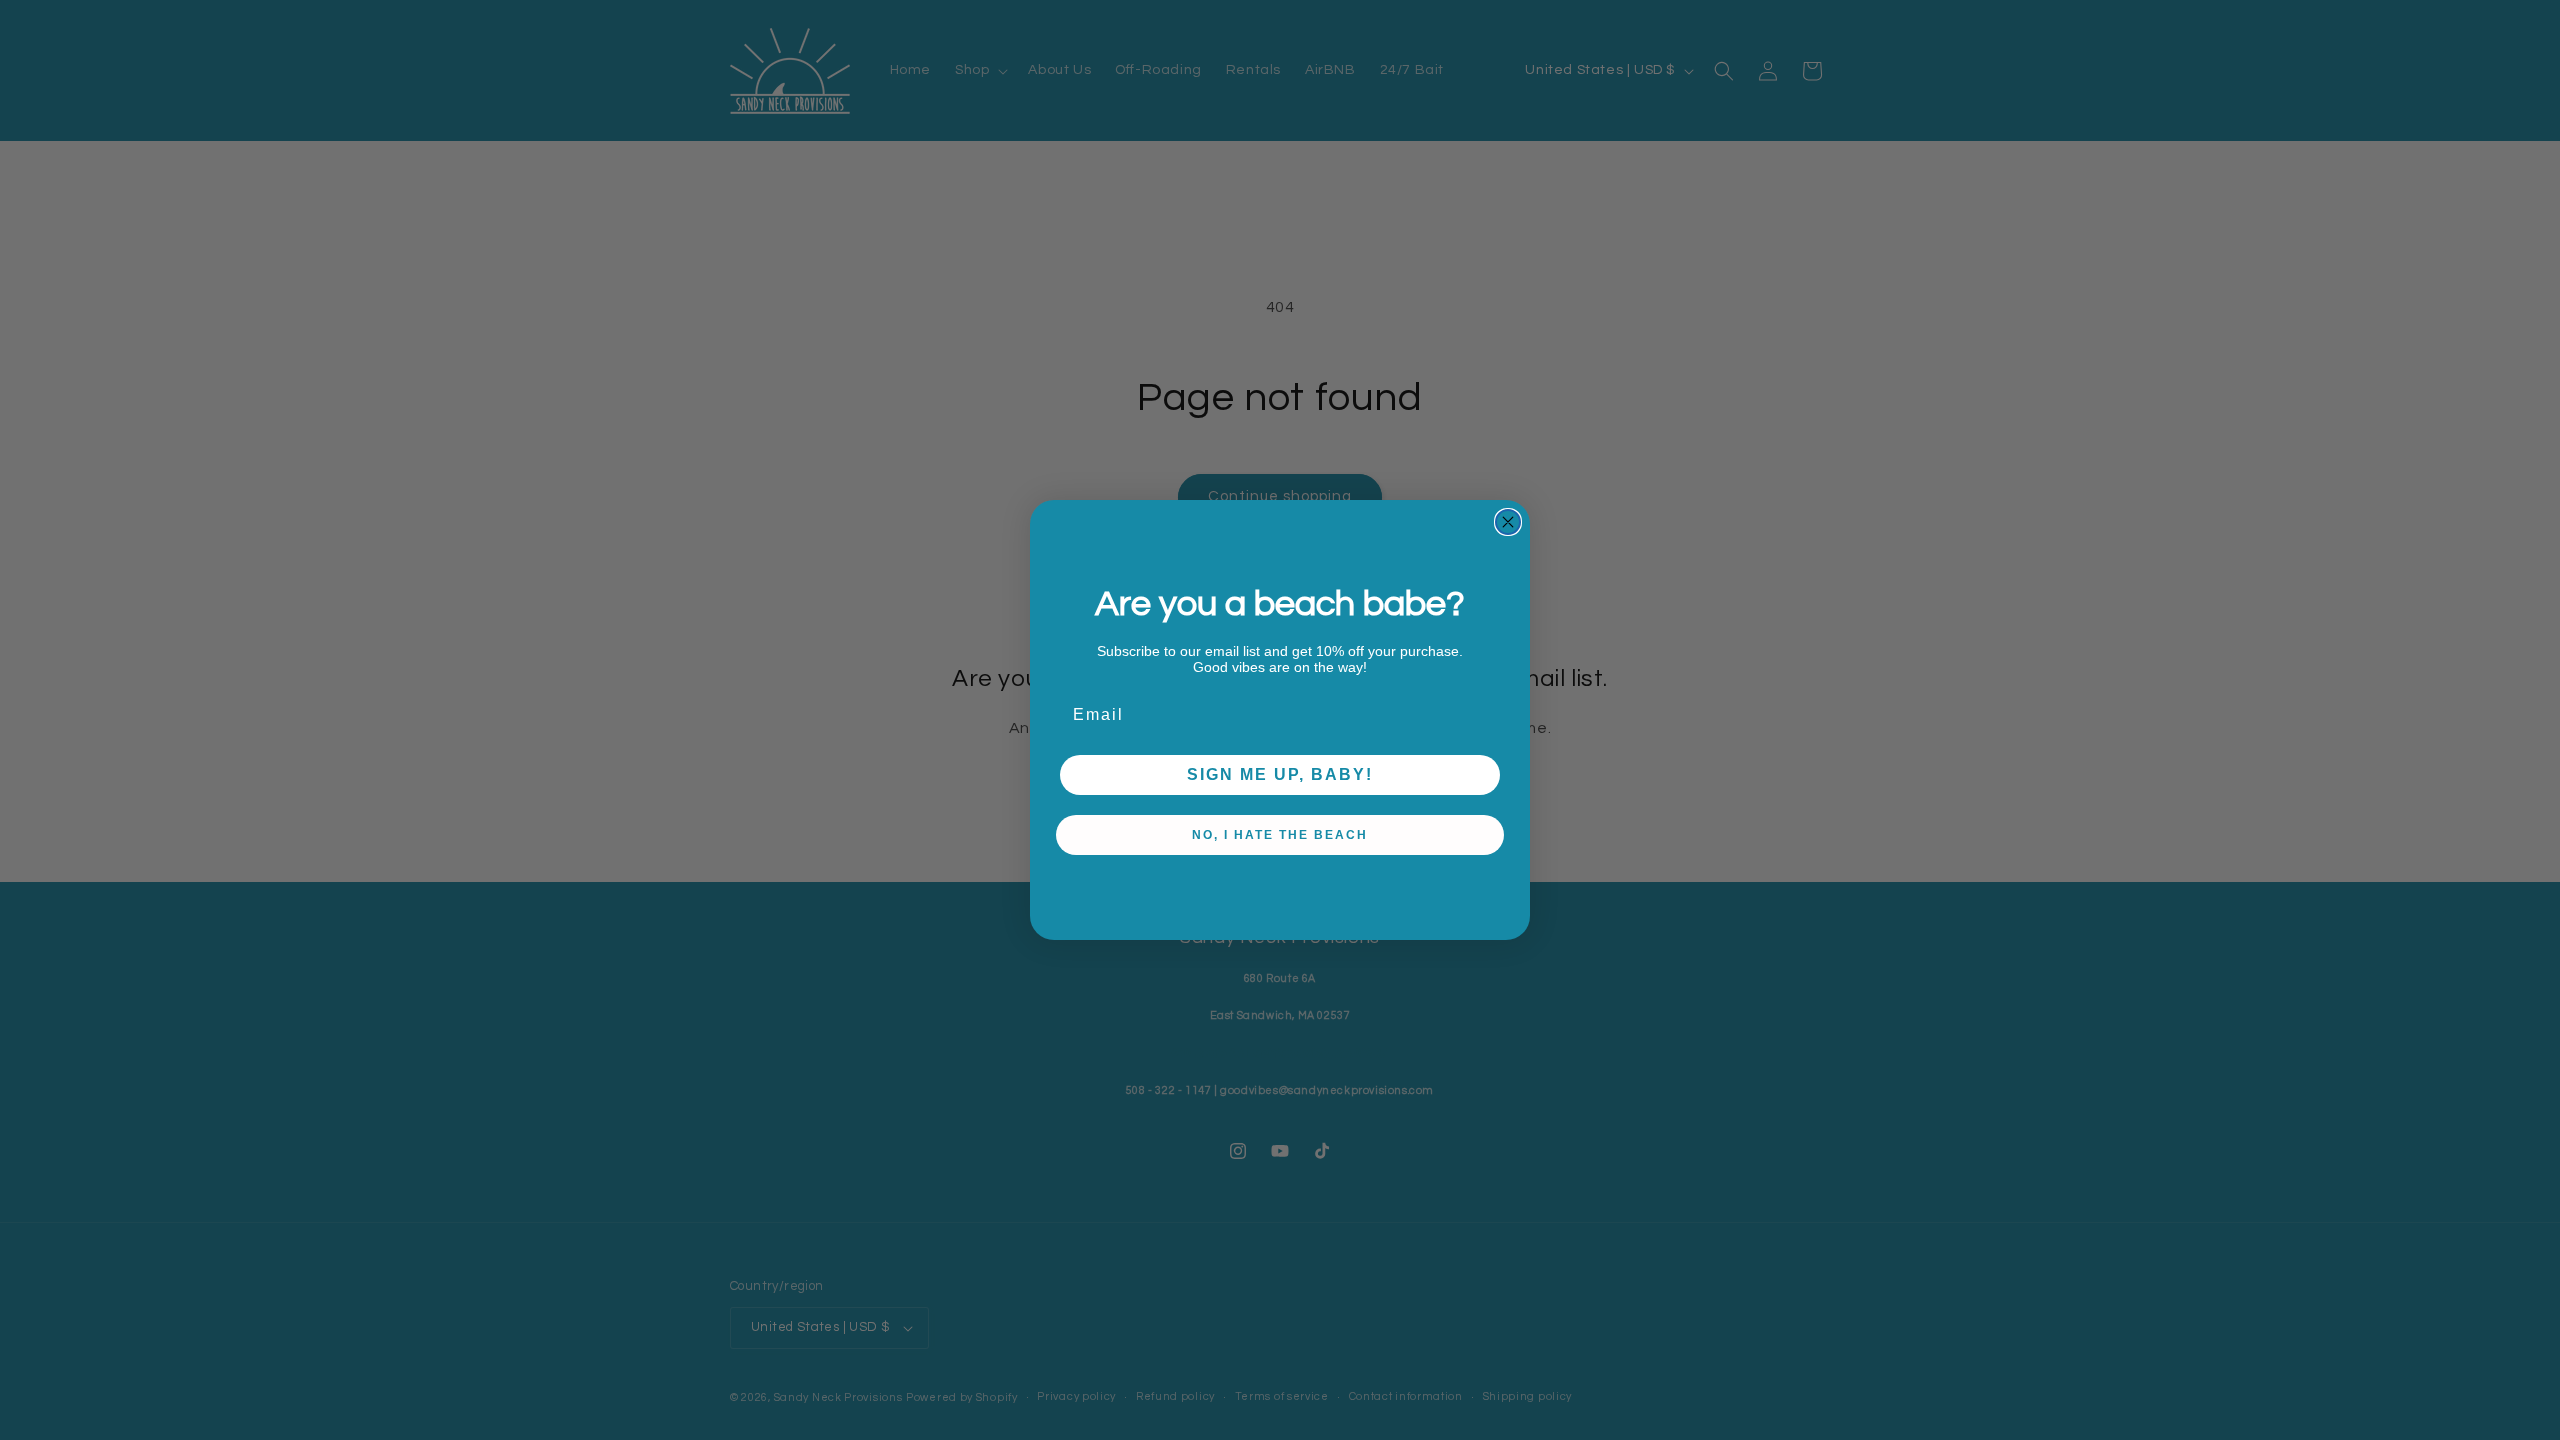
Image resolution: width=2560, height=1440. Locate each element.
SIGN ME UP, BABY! (1280, 774)
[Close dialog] (1508, 522)
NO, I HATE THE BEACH (1280, 835)
